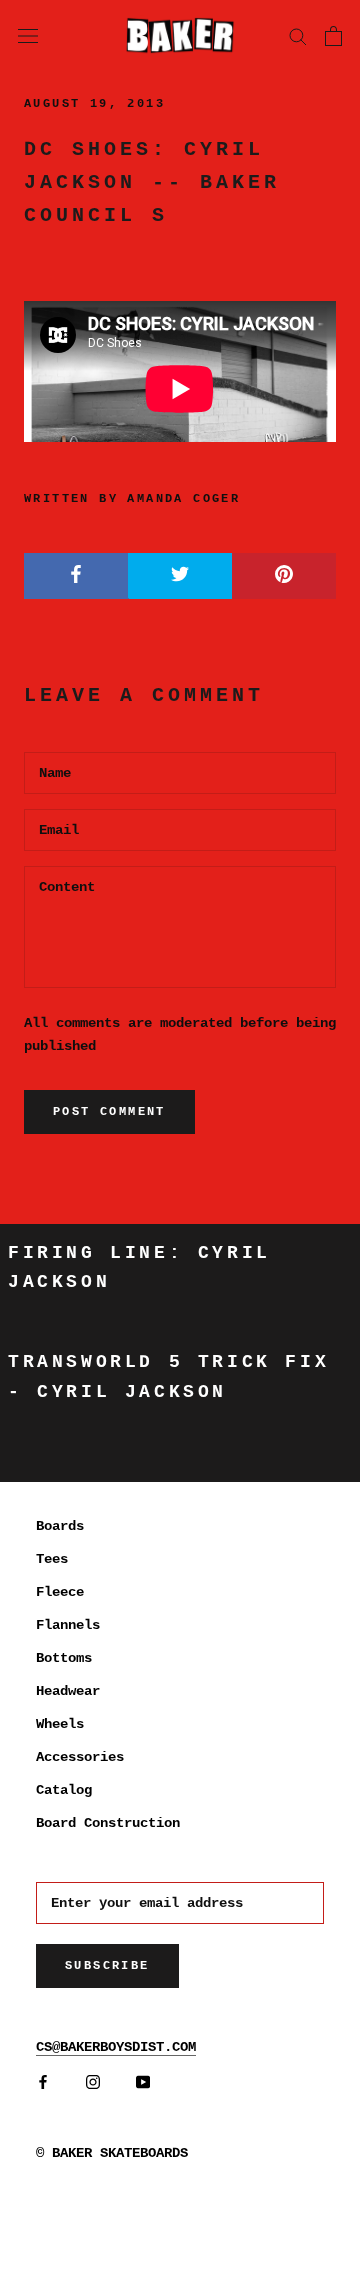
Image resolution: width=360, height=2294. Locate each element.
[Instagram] (93, 2082)
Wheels (60, 1724)
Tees (52, 1559)
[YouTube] (143, 2082)
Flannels (68, 1625)
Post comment (109, 1112)
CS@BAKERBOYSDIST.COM (116, 2047)
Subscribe (107, 1966)
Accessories (80, 1757)
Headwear (68, 1691)
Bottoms (64, 1658)
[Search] (298, 35)
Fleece (60, 1592)
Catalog (64, 1790)
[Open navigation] (28, 35)
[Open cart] (333, 36)
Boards (60, 1526)
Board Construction (108, 1823)
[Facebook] (43, 2082)
